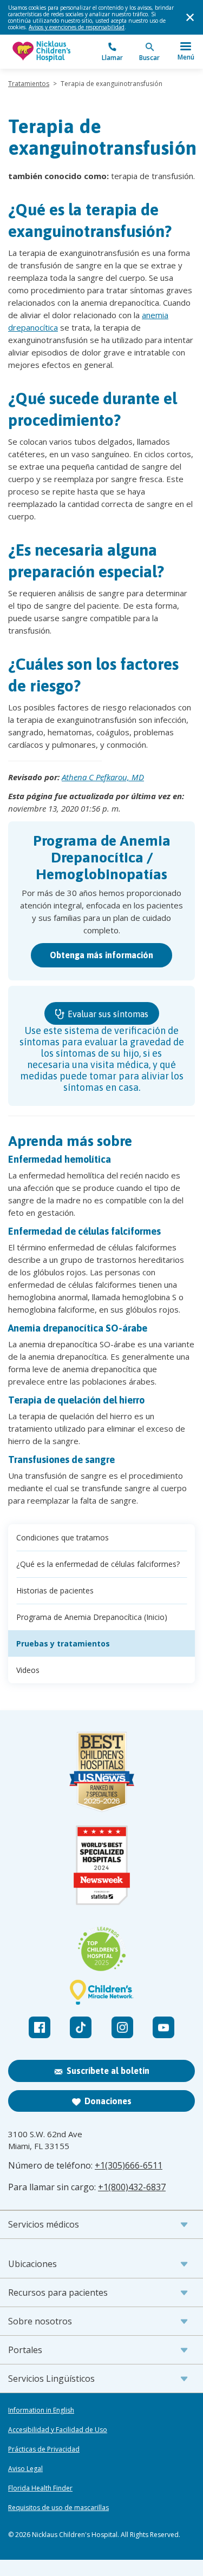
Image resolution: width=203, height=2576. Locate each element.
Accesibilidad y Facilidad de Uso (58, 2430)
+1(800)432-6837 (132, 2187)
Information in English (41, 2410)
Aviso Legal (25, 2469)
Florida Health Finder (40, 2488)
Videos (28, 1670)
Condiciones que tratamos (63, 1537)
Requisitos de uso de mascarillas (58, 2508)
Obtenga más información (101, 955)
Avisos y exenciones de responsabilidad (77, 27)
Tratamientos (29, 84)
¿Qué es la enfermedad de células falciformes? (98, 1564)
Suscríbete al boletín (108, 2071)
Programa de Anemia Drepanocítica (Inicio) (92, 1617)
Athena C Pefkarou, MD (103, 777)
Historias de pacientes (55, 1590)
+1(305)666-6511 (129, 2165)
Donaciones (108, 2101)
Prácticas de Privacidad (44, 2449)
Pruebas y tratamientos (63, 1643)
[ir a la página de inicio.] (55, 52)
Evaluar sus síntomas (107, 1014)
